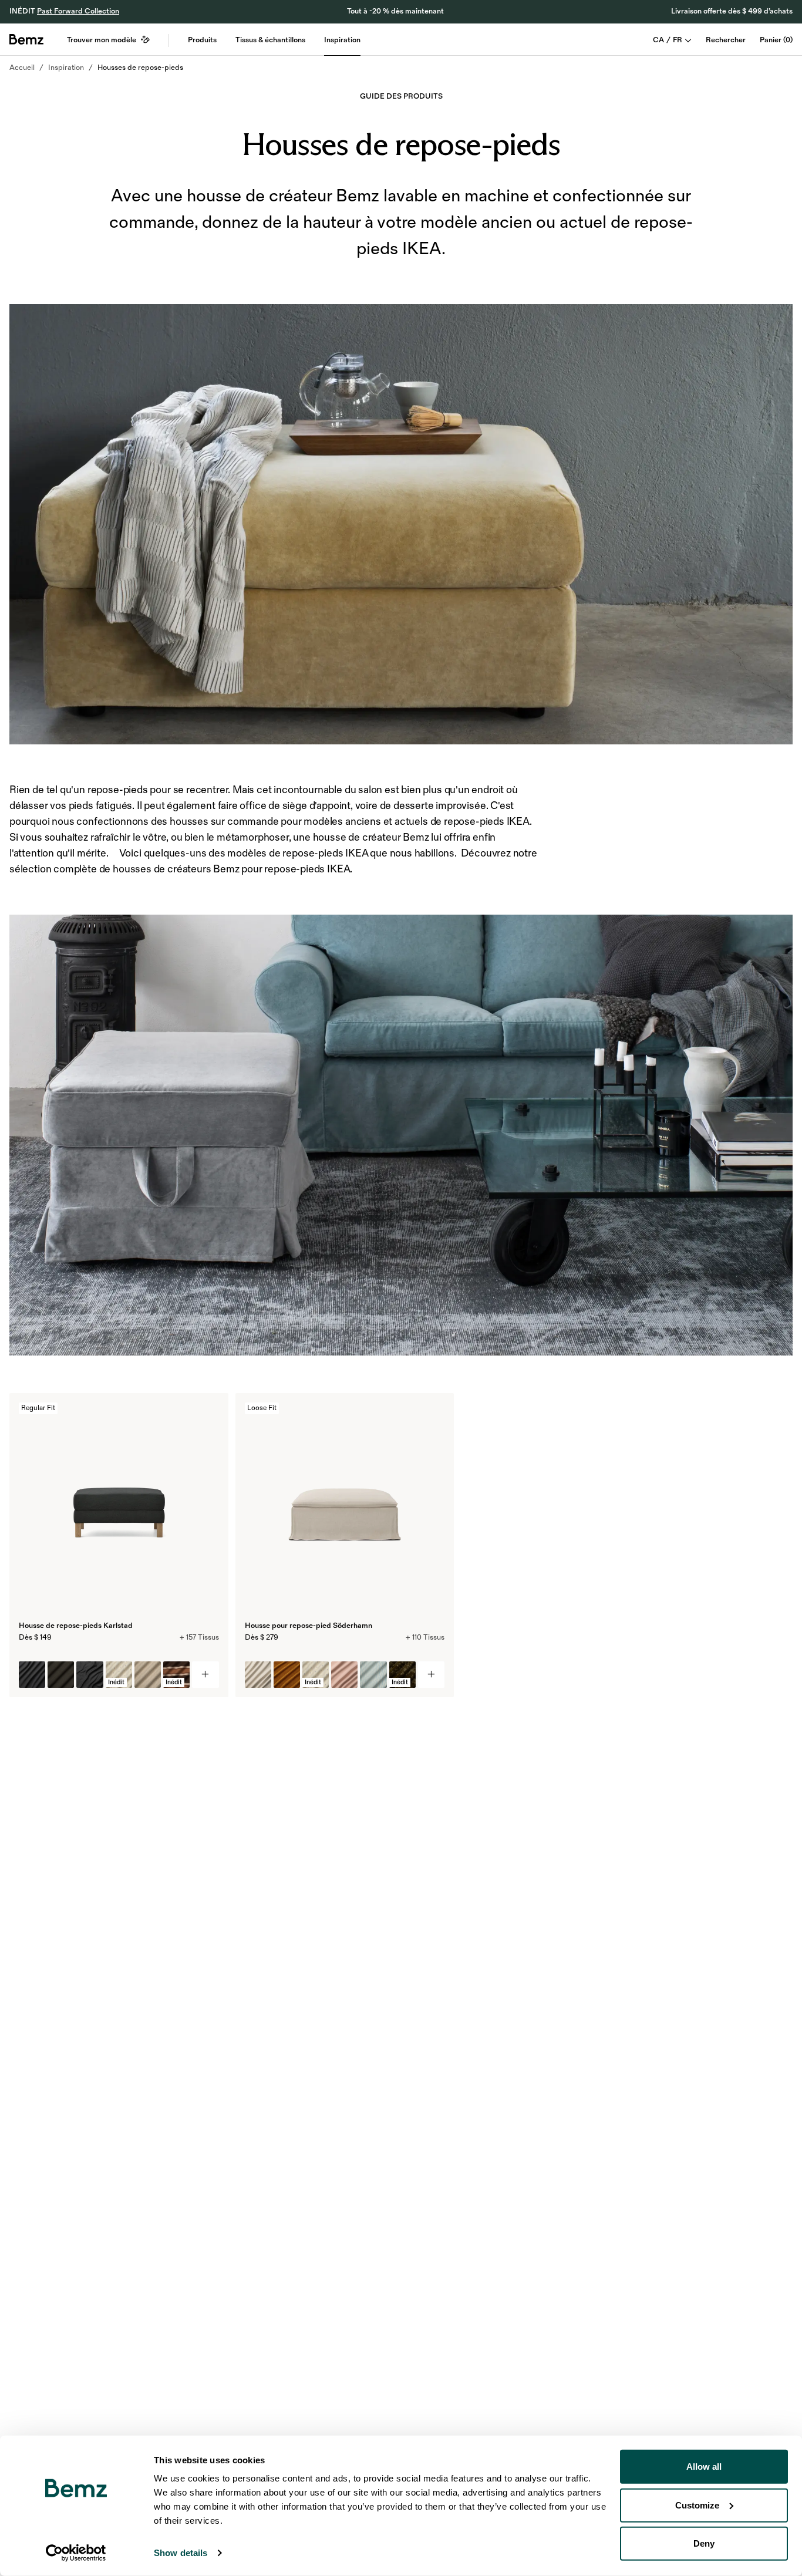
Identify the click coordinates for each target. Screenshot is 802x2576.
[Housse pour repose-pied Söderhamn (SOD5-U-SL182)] (344, 1675)
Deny (704, 2543)
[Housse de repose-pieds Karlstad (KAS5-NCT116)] (90, 1675)
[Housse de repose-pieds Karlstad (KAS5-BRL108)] (61, 1675)
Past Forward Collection (78, 11)
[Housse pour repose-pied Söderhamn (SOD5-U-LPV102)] (287, 1675)
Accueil (22, 68)
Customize (697, 2505)
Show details (181, 2553)
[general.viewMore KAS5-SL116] (205, 1675)
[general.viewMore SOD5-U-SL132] (431, 1675)
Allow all (704, 2467)
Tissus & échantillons (270, 40)
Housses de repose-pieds (140, 68)
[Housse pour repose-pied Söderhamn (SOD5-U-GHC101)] (373, 1675)
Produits (202, 40)
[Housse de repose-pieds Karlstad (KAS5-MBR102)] (148, 1675)
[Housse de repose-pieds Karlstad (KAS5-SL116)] (32, 1675)
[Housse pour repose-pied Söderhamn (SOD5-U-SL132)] (258, 1675)
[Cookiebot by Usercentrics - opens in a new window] (76, 2553)
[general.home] (26, 39)
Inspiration (342, 40)
